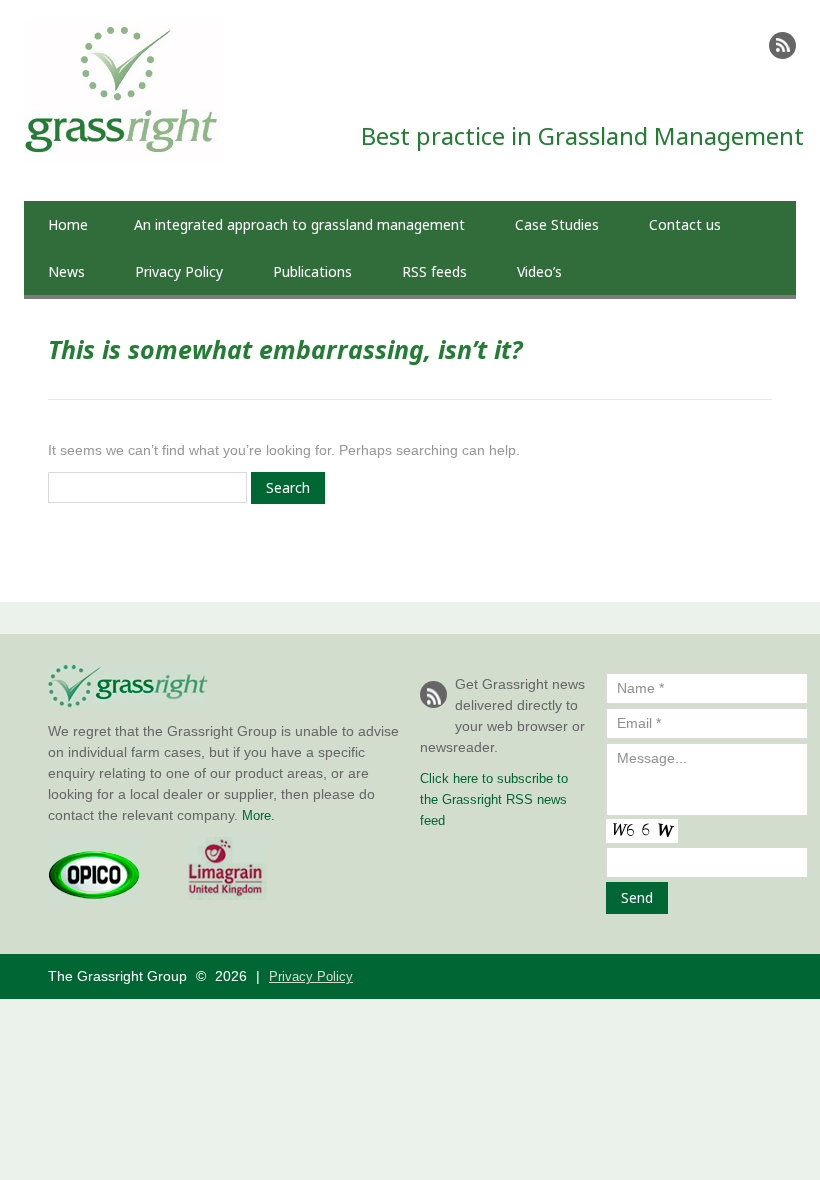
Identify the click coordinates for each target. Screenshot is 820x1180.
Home (68, 224)
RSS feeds (434, 271)
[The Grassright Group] (123, 29)
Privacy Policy (179, 271)
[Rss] (782, 45)
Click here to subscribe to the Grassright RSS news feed (494, 799)
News (66, 271)
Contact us (685, 224)
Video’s (539, 271)
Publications (312, 271)
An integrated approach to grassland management (299, 224)
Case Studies (557, 224)
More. (258, 815)
